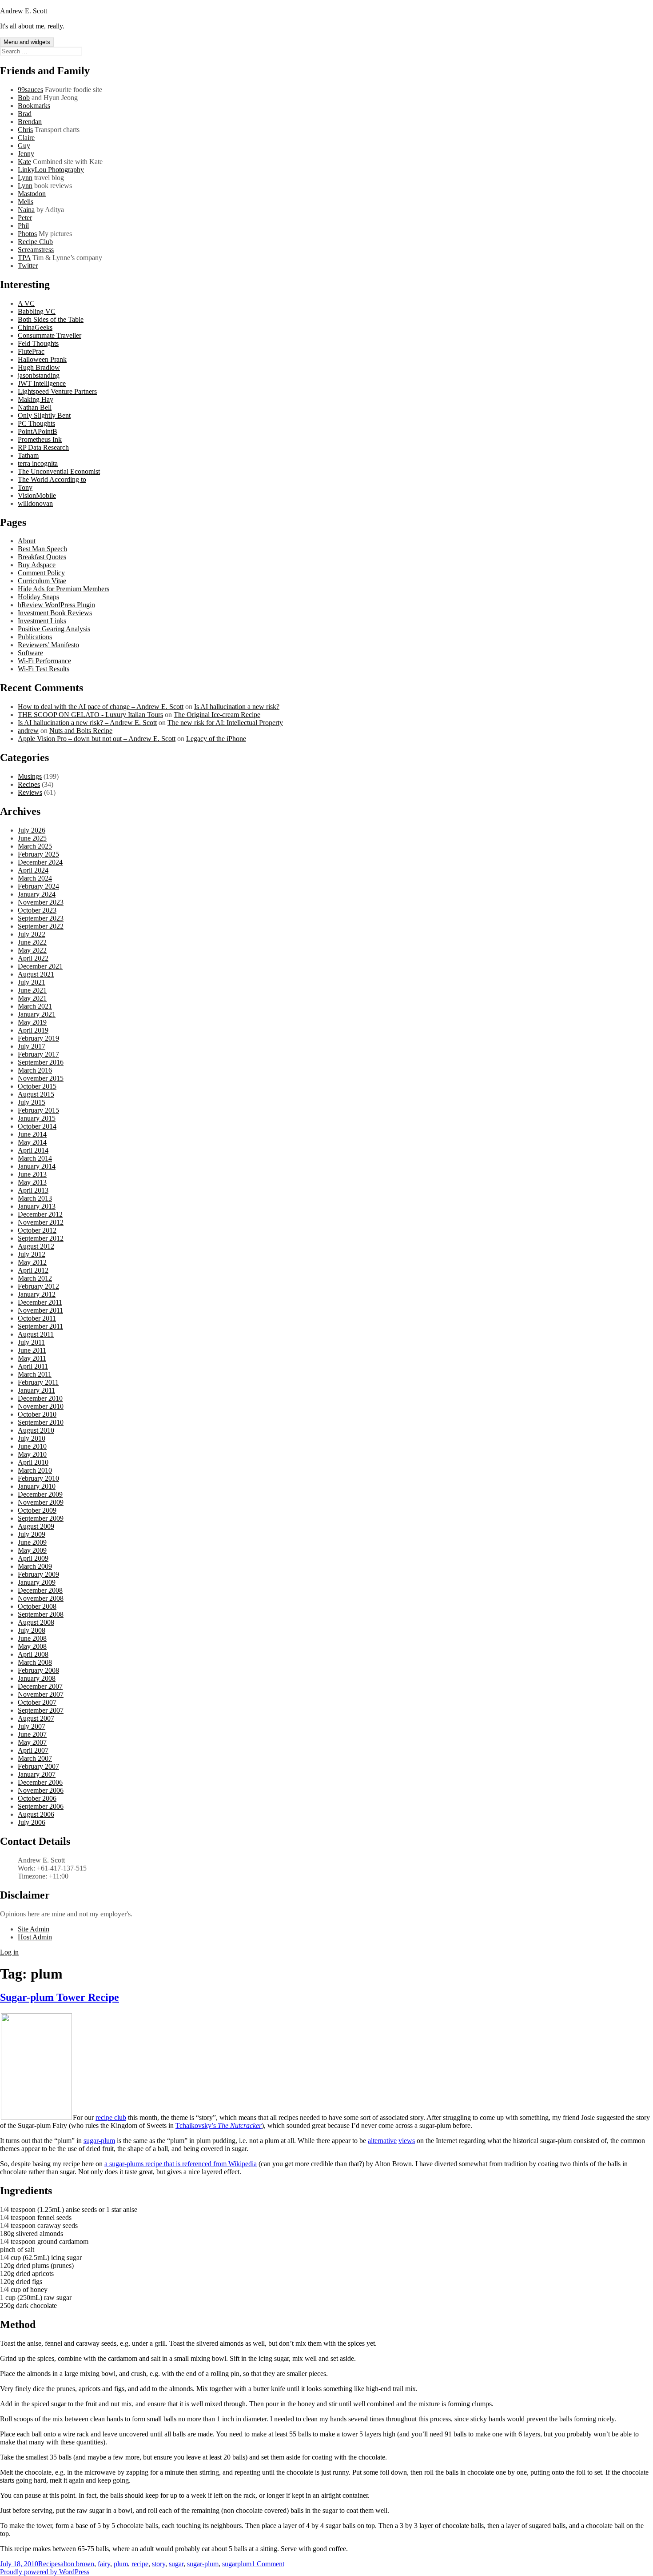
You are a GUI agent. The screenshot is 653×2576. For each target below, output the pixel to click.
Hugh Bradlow (39, 367)
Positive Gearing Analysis (54, 629)
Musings (30, 776)
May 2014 (32, 1142)
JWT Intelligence (42, 383)
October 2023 (37, 910)
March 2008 (35, 1662)
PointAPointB (38, 431)
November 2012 (41, 1222)
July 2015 (32, 1102)
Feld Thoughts (38, 343)
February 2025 (38, 854)
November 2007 (41, 1694)
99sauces (30, 90)
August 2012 (36, 1246)
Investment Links (42, 621)
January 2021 (37, 1014)
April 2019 (33, 1030)
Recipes (29, 784)
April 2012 (33, 1270)
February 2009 (38, 1574)
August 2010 (36, 1430)
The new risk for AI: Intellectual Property (225, 723)
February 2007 (38, 1766)
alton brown (77, 2564)
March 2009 (35, 1566)
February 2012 (38, 1286)
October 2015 (37, 1086)
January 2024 (37, 894)
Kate (24, 162)
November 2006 (41, 1790)
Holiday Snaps (38, 597)
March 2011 (35, 1374)
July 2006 (32, 1822)
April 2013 (33, 1190)
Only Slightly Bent (44, 415)
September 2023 (41, 918)
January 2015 (37, 1118)
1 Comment (268, 2564)
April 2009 (33, 1558)
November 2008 (41, 1598)
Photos (27, 234)
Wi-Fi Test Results (44, 669)
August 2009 (36, 1526)
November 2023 (41, 902)
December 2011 (40, 1302)
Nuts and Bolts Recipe (81, 731)
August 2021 (36, 974)
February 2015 (38, 1110)
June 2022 (32, 942)
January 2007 (37, 1774)
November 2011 (40, 1310)
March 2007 (35, 1758)
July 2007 (32, 1726)
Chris (25, 130)
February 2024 (38, 886)
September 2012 (41, 1238)
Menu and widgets (27, 42)
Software (30, 653)
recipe (140, 2564)
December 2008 (40, 1590)
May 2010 (32, 1454)
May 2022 (32, 950)
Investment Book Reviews (55, 613)
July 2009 (32, 1534)
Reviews (30, 792)
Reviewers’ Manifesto (48, 645)
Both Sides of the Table (51, 319)
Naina (26, 210)
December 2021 (40, 966)
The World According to (52, 479)
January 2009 (37, 1582)
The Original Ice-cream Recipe (217, 715)
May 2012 (32, 1262)
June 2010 (32, 1446)
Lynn (25, 178)
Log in (9, 1952)
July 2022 (32, 934)
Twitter (28, 266)
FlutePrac (31, 351)
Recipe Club (35, 242)
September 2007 (41, 1710)
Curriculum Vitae (42, 581)
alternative (382, 2141)
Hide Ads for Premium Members (64, 589)
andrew (28, 731)
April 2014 (33, 1150)
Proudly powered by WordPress (45, 2572)
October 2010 (37, 1414)
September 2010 (41, 1422)
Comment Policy (41, 573)
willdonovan (35, 503)
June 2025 (32, 838)
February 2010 (38, 1478)
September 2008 (41, 1614)
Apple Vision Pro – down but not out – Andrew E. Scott (97, 739)
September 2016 (41, 1062)
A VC (26, 303)
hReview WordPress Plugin (56, 605)
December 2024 (40, 862)
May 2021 (32, 998)
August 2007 (36, 1718)
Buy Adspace (37, 565)
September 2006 (41, 1806)
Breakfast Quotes (42, 557)
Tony (25, 487)
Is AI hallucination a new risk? (237, 707)
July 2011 (31, 1342)
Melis (26, 202)
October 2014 (37, 1126)
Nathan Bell (35, 407)
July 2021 (32, 982)
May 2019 (32, 1022)
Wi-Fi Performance (44, 661)
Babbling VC (37, 311)
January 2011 (36, 1390)
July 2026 (32, 830)
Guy (24, 146)
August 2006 (36, 1814)
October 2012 (37, 1230)
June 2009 (32, 1542)
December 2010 (40, 1398)
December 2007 (40, 1686)
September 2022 (41, 926)
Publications (35, 637)
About (27, 541)
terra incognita (38, 463)
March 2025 (35, 846)
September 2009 (41, 1518)
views (407, 2141)
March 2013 (35, 1198)
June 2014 (32, 1134)
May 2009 (32, 1550)
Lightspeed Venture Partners (57, 391)
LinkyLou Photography (51, 170)
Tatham (28, 455)
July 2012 (32, 1254)
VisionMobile (37, 495)
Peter (25, 218)
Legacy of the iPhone (216, 739)
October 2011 (37, 1318)
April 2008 (33, 1654)
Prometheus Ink (40, 439)
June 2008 (32, 1638)
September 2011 (40, 1326)
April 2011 (33, 1366)
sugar (176, 2564)
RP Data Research (43, 447)
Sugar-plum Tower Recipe (60, 1997)
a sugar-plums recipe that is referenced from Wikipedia (181, 2164)
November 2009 (41, 1502)
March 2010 (35, 1470)
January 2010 (37, 1486)
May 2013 (32, 1182)
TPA (24, 258)
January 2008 (37, 1678)
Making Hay (36, 399)
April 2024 (33, 870)
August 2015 (36, 1094)
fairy (104, 2564)
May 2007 (32, 1742)
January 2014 (37, 1166)
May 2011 (32, 1358)
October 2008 (37, 1606)
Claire (26, 138)
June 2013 (32, 1174)
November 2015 (41, 1078)
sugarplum (237, 2564)
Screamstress (36, 250)
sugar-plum (99, 2141)
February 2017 (38, 1054)
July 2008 (32, 1630)
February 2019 (38, 1038)
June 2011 (32, 1350)
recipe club (111, 2117)
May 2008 (32, 1646)
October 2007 (37, 1702)
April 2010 (33, 1462)
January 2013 (37, 1206)
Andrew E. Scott (24, 11)
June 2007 (32, 1734)
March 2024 (35, 878)
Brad (25, 114)
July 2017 (32, 1046)
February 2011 (38, 1382)
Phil (23, 226)
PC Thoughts (36, 423)
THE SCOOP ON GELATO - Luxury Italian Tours (90, 715)
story (159, 2564)
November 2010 (41, 1406)
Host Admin (35, 1937)
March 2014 (35, 1158)
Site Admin (34, 1929)
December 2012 (40, 1214)
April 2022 (33, 958)
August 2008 (36, 1622)
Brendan (30, 122)
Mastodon (32, 194)
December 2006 (40, 1782)
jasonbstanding (39, 375)
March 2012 (35, 1278)
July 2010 (32, 1438)
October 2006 (37, 1798)
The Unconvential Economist (59, 471)
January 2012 (37, 1294)
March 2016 (35, 1070)
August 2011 (36, 1334)
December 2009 (40, 1494)
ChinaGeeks (35, 327)
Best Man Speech (42, 549)
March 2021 (35, 1006)
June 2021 (32, 990)
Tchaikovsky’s (219, 2125)
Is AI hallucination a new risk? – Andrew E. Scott (87, 723)
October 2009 (37, 1510)
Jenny (26, 154)
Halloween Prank (42, 359)
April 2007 (33, 1750)
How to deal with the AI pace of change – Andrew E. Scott (101, 707)
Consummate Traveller (50, 335)
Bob (24, 98)
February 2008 (38, 1670)
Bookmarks (34, 106)
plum (121, 2564)
